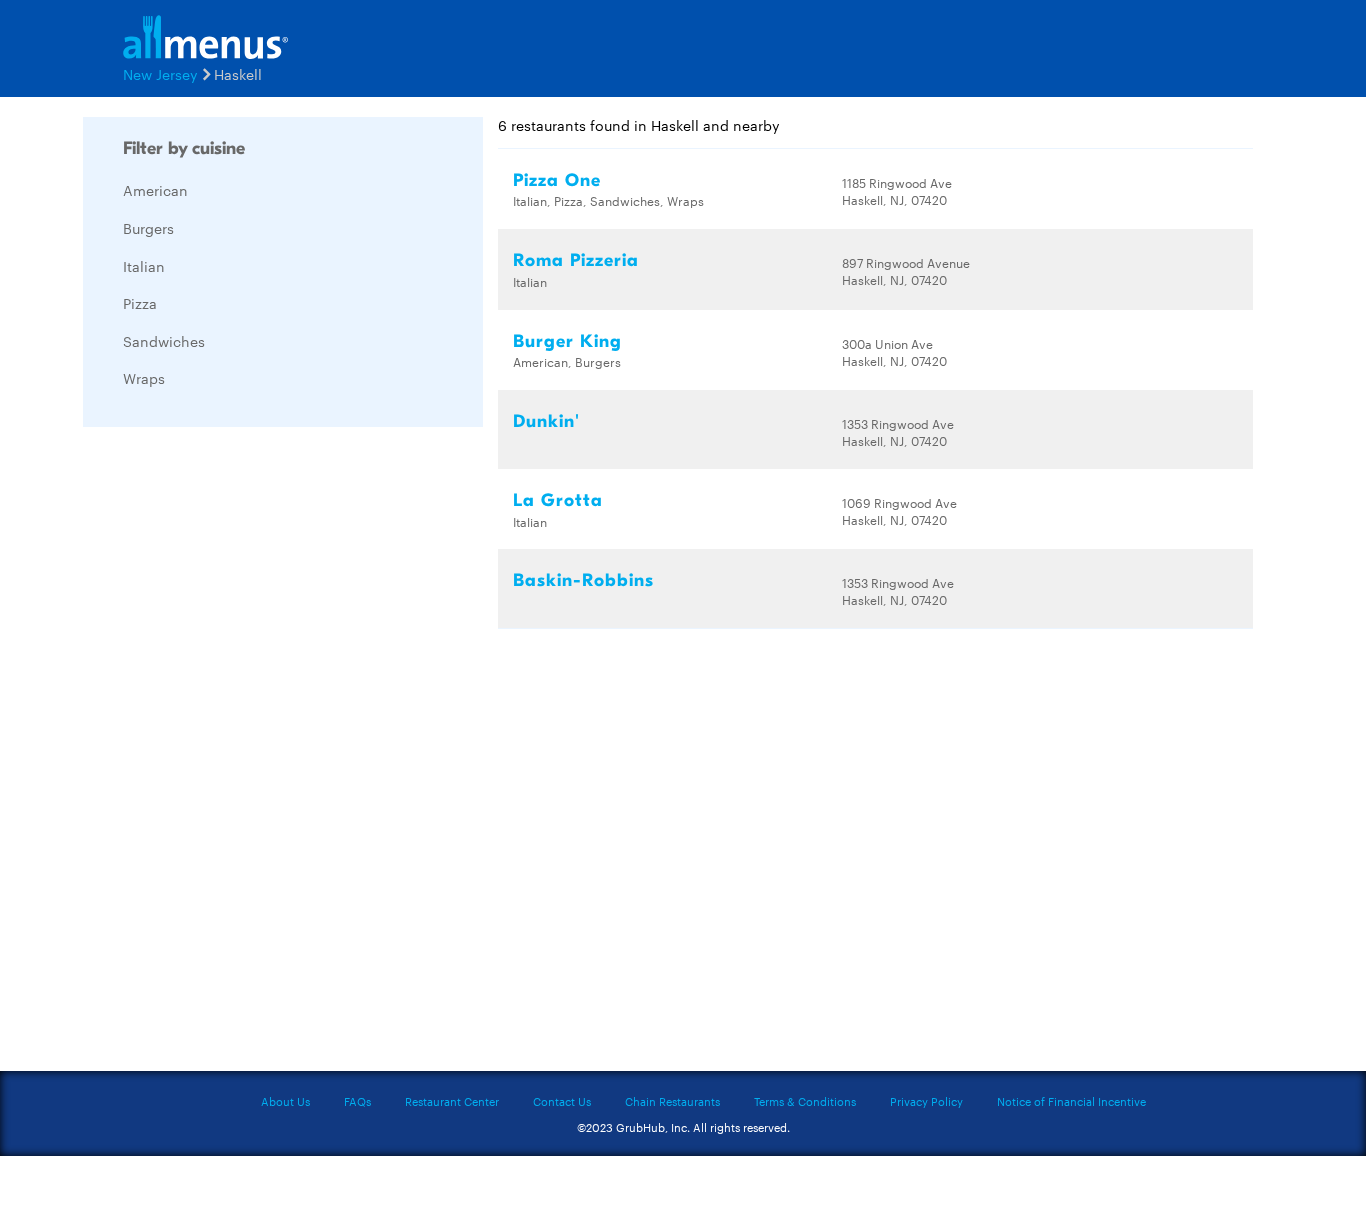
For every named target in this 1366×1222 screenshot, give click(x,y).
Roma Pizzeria (576, 260)
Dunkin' (546, 421)
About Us (285, 1101)
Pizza (140, 303)
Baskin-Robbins (583, 580)
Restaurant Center (452, 1101)
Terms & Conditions (805, 1101)
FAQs (357, 1101)
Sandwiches (164, 341)
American (155, 190)
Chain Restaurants (672, 1101)
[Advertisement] (233, 742)
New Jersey (160, 74)
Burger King (567, 341)
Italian (144, 266)
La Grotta (558, 500)
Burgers (148, 228)
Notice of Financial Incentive (1071, 1101)
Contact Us (562, 1101)
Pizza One (557, 180)
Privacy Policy (926, 1101)
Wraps (144, 378)
